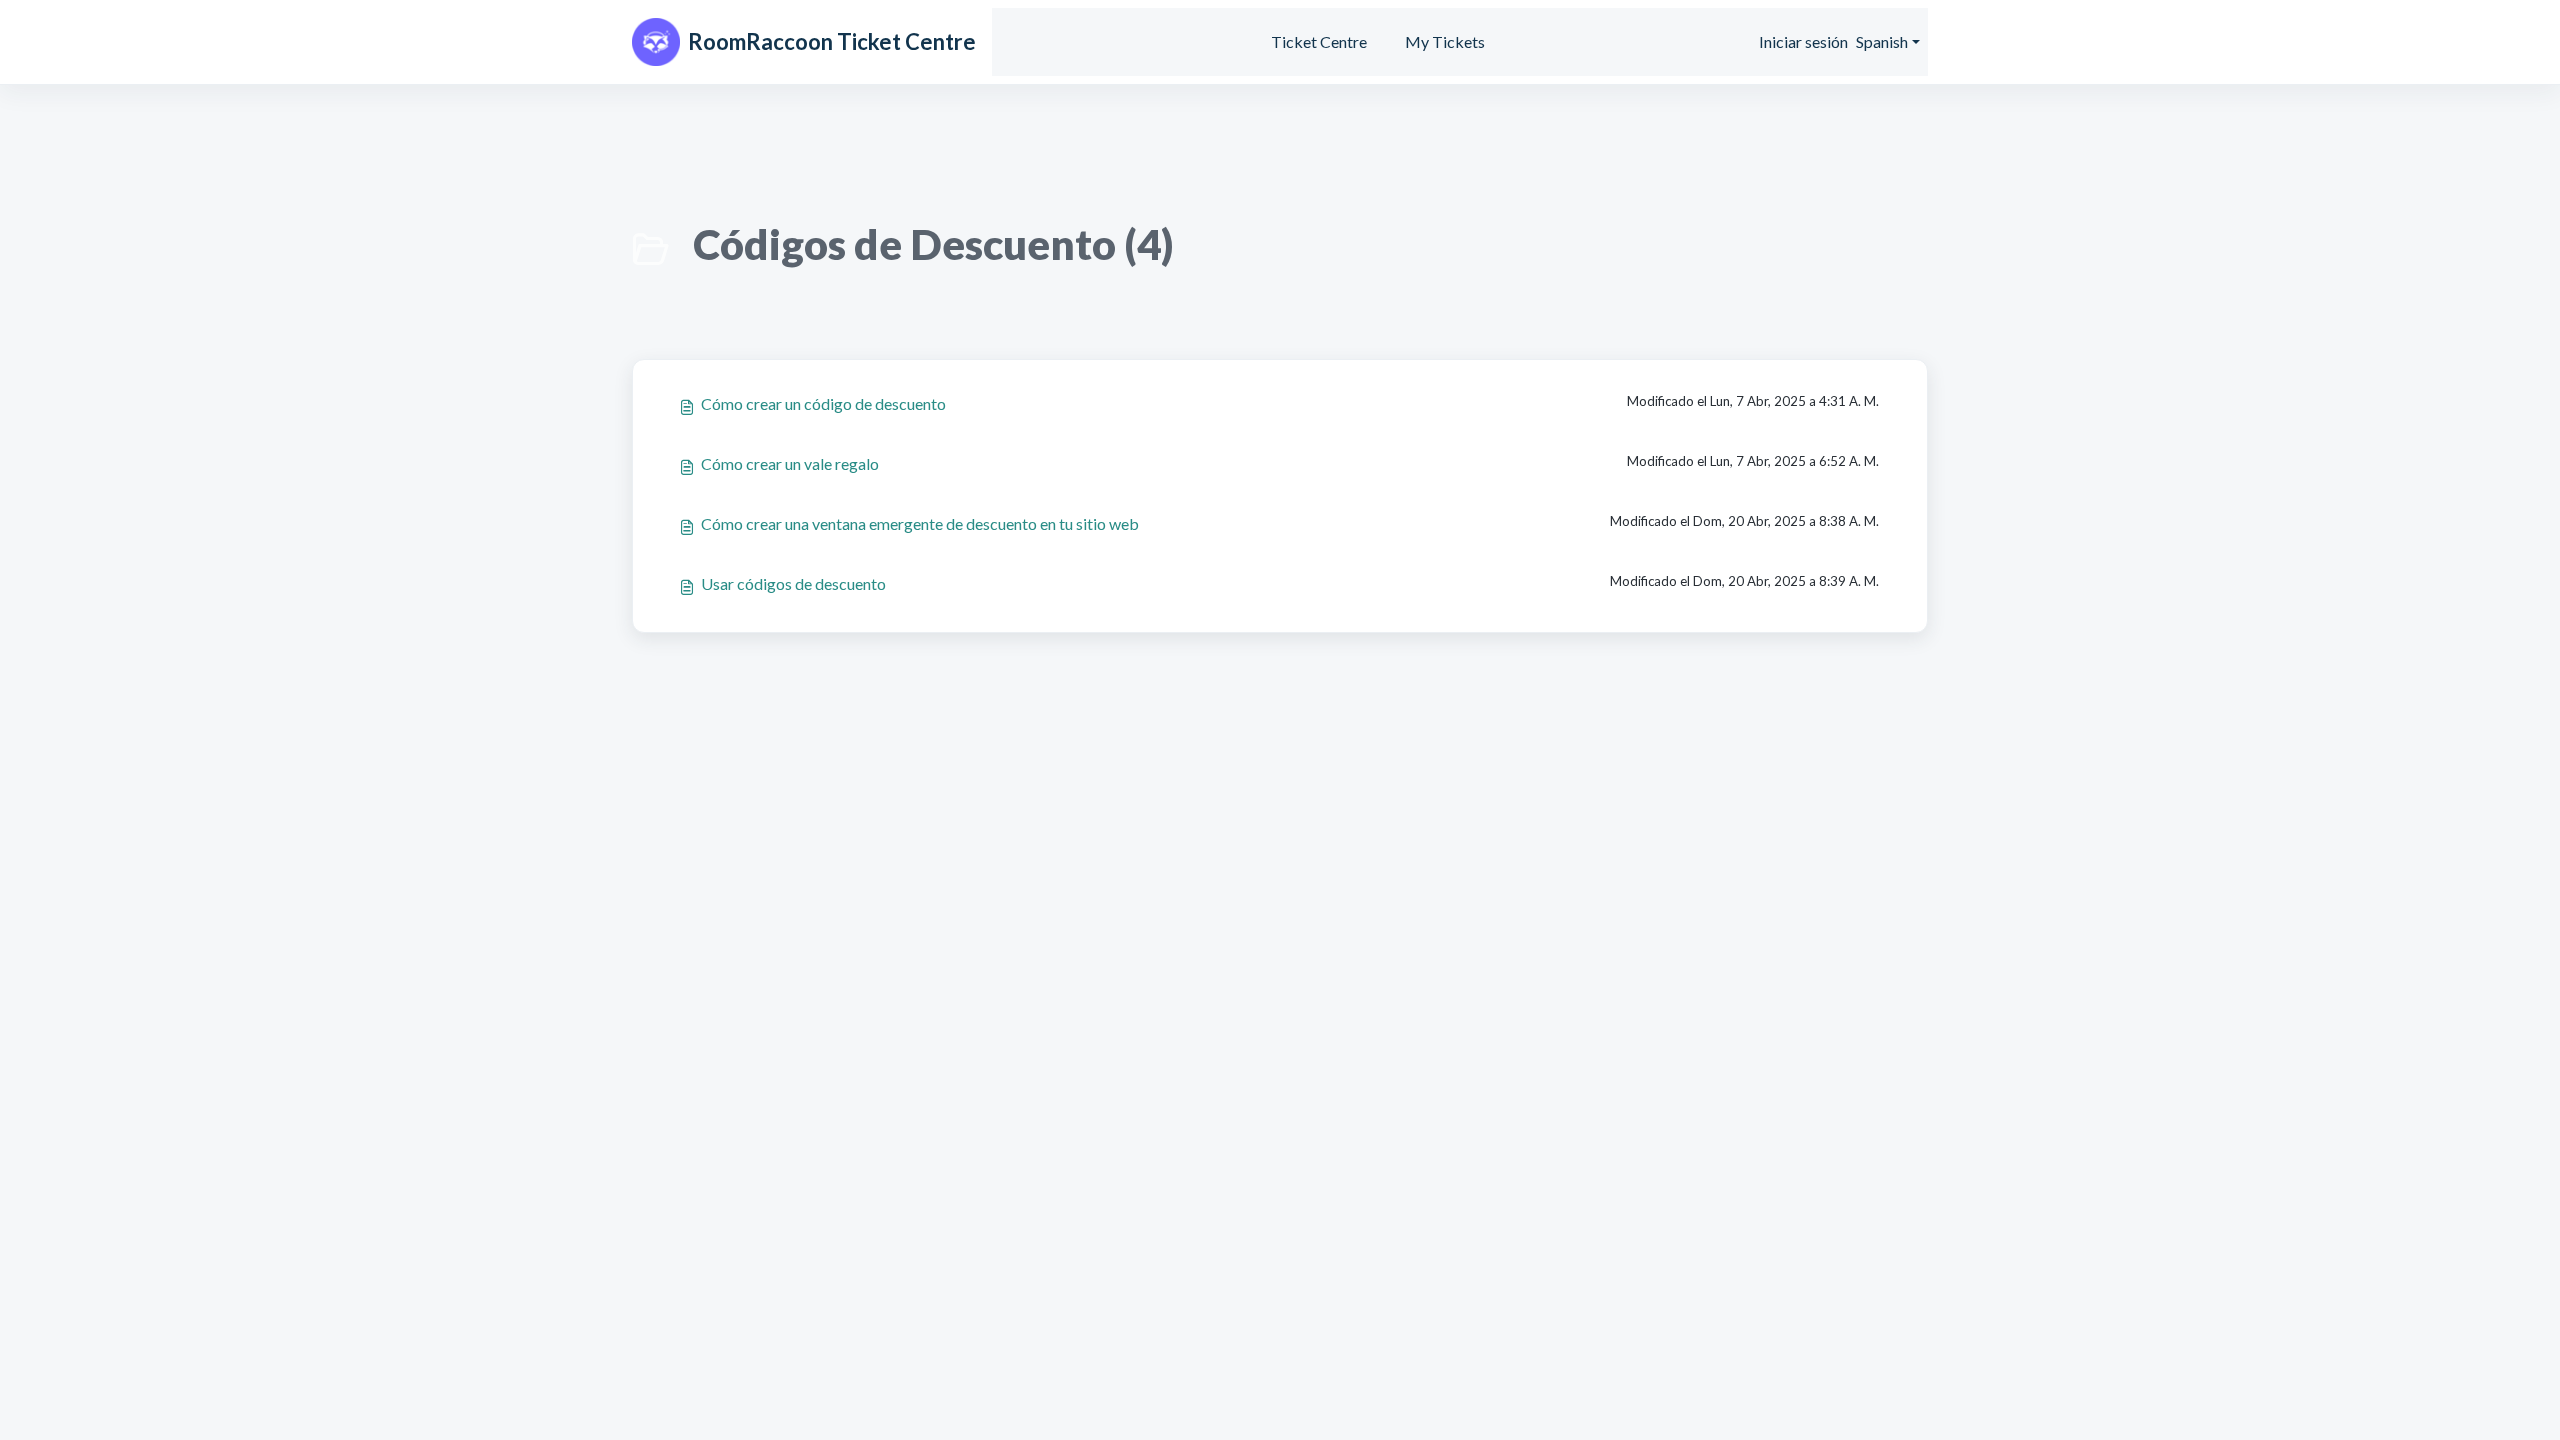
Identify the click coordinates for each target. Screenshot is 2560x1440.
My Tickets (1445, 41)
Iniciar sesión (1803, 41)
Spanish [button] (1882, 41)
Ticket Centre (1319, 41)
